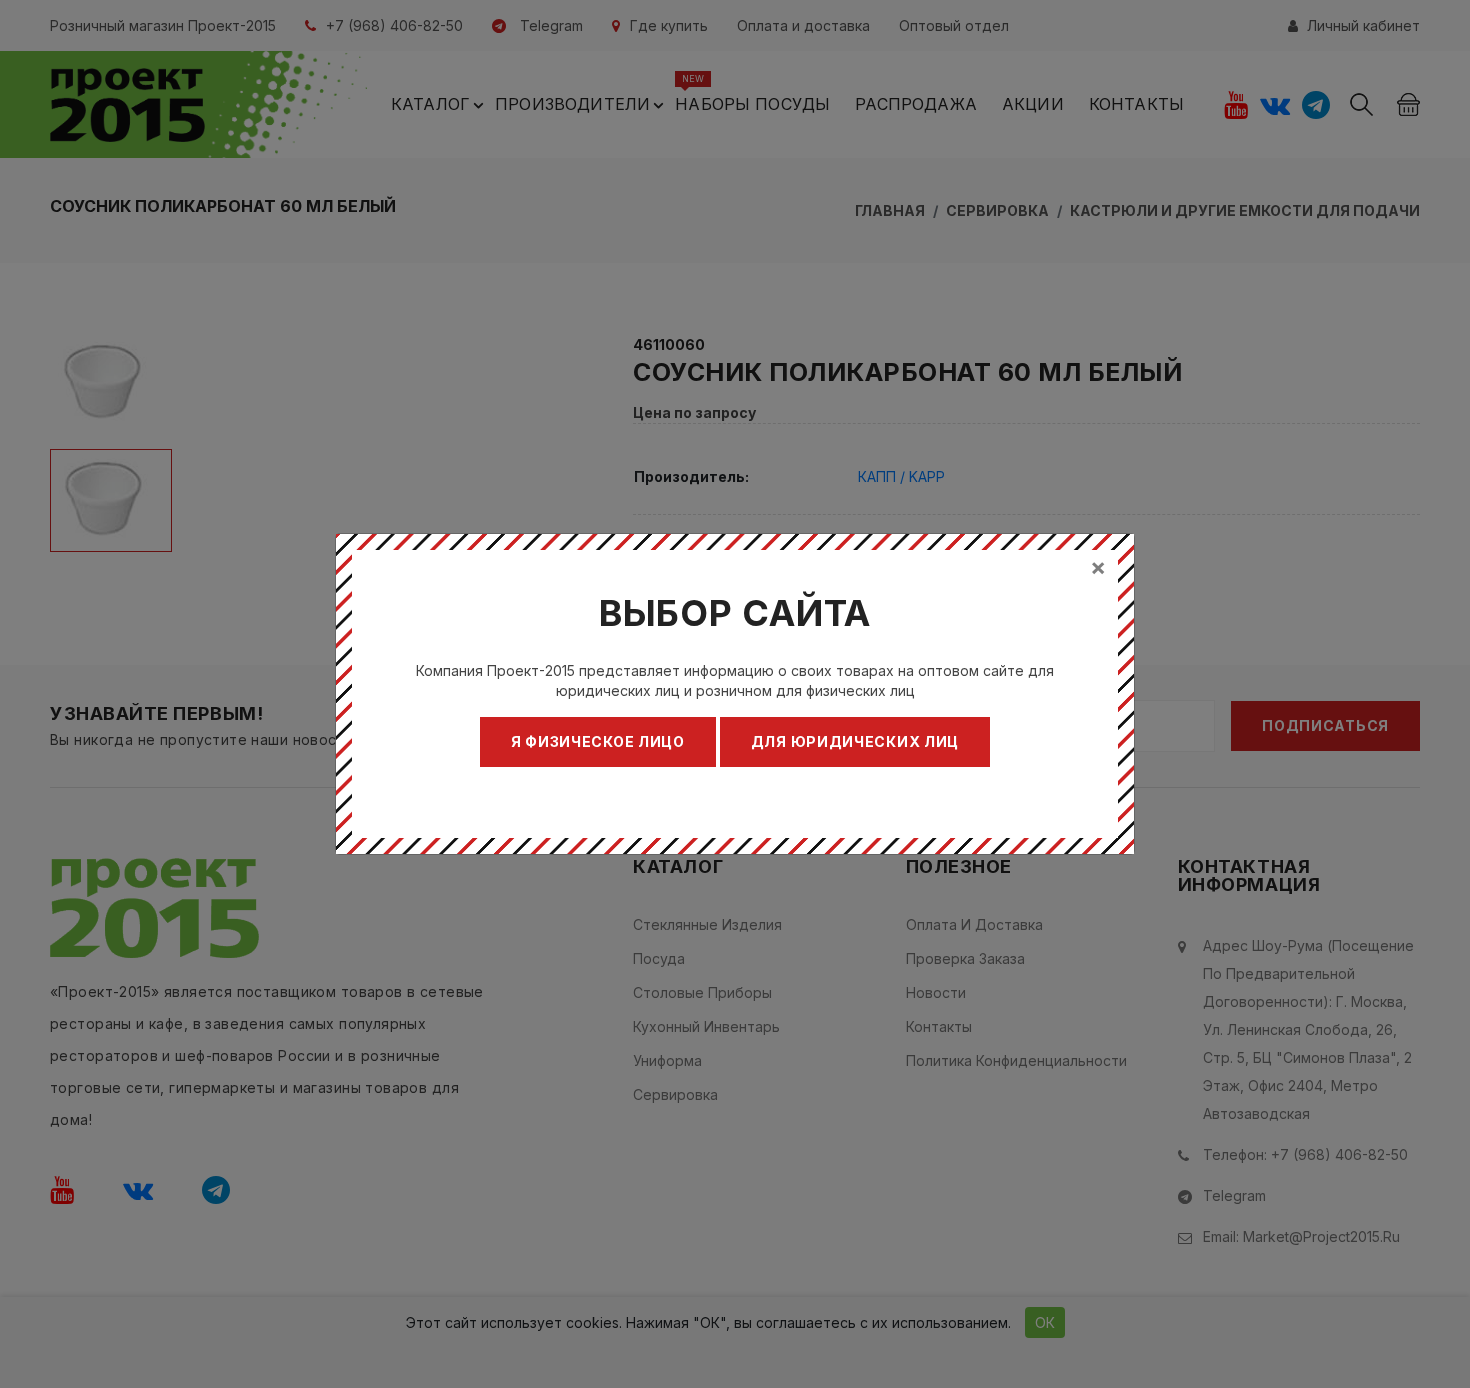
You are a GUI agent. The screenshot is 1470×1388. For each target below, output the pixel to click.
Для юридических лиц (855, 741)
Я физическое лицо (598, 741)
